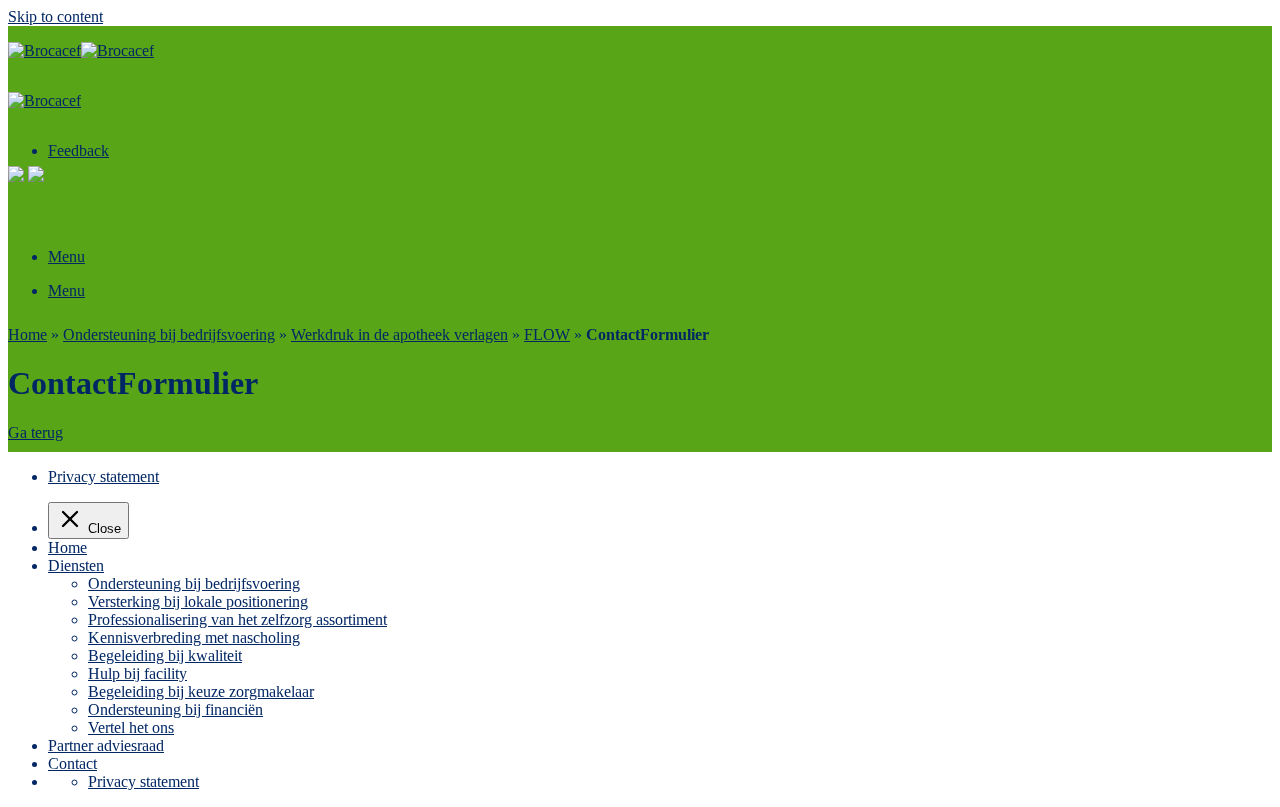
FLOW (547, 334)
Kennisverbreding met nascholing (194, 637)
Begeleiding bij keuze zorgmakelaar (201, 691)
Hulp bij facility (137, 673)
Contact (72, 763)
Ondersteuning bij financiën (175, 709)
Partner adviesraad (106, 745)
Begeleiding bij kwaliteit (165, 655)
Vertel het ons (131, 727)
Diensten (76, 565)
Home (27, 334)
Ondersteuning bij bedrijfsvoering (169, 334)
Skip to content (55, 16)
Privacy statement (103, 476)
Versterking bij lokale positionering (198, 601)
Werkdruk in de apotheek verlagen (399, 334)
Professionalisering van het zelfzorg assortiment (237, 619)
